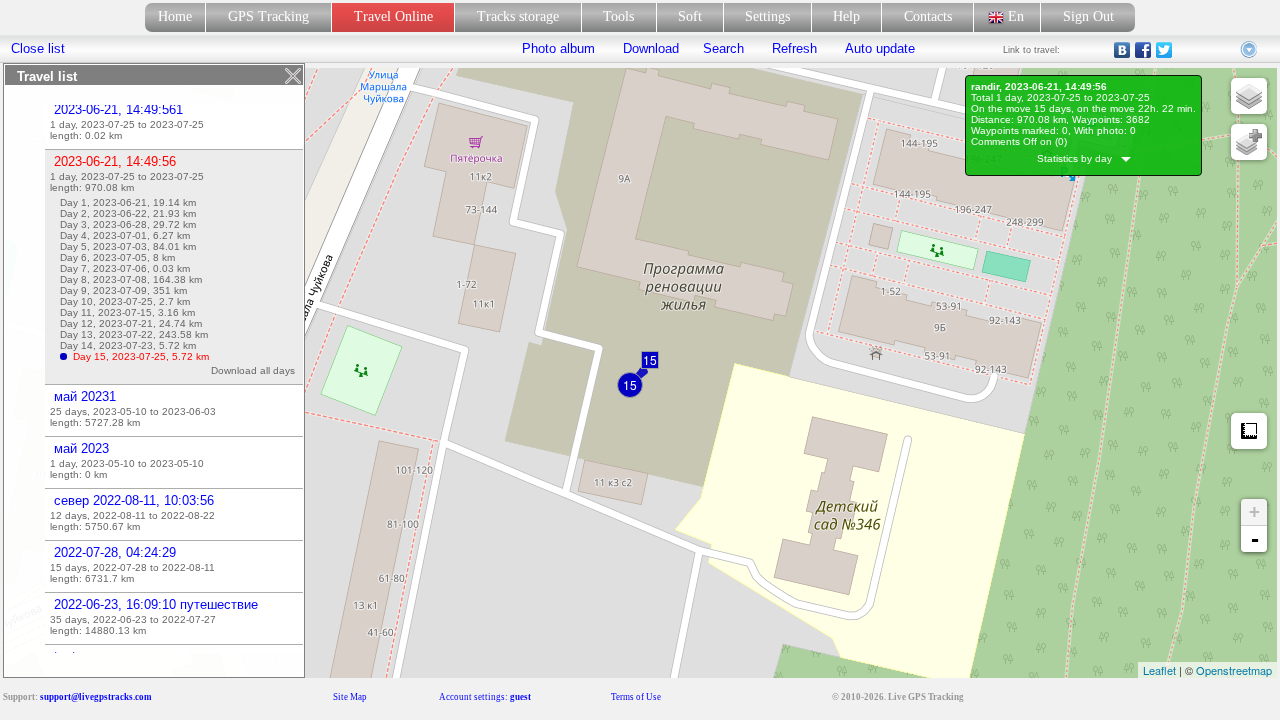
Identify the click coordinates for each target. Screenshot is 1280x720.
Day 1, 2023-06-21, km (128, 202)
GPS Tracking (268, 16)
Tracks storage (518, 16)
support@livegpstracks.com (96, 697)
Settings (767, 16)
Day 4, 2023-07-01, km (125, 235)
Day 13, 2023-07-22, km (134, 334)
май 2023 (81, 448)
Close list (38, 48)
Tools (618, 16)
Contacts (928, 16)
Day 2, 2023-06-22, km (128, 213)
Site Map (350, 697)
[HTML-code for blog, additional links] (1250, 50)
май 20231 (85, 396)
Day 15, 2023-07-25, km (141, 356)
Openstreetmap (1234, 670)
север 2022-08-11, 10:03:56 (134, 500)
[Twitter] (1164, 50)
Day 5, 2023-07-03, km (128, 246)
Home (175, 16)
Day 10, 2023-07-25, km (125, 301)
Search (723, 48)
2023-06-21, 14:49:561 (118, 109)
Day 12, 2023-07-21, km (131, 323)
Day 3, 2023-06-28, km (128, 224)
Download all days (256, 370)
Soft (690, 16)
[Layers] (1249, 96)
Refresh (794, 48)
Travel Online (393, 16)
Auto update (878, 48)
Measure (1249, 431)
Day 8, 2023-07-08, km (131, 279)
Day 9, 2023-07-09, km (123, 290)
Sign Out (1088, 16)
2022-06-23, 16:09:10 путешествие (156, 604)
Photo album (558, 48)
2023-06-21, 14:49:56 (115, 161)
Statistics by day (1079, 158)
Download (649, 48)
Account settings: (485, 697)
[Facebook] (1143, 50)
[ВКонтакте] (1122, 50)
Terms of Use (636, 697)
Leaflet (1159, 670)
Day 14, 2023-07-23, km (128, 345)
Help (846, 16)
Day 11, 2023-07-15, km (127, 312)
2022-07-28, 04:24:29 (115, 552)
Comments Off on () (1019, 141)
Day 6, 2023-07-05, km (117, 257)
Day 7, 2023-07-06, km (125, 268)
